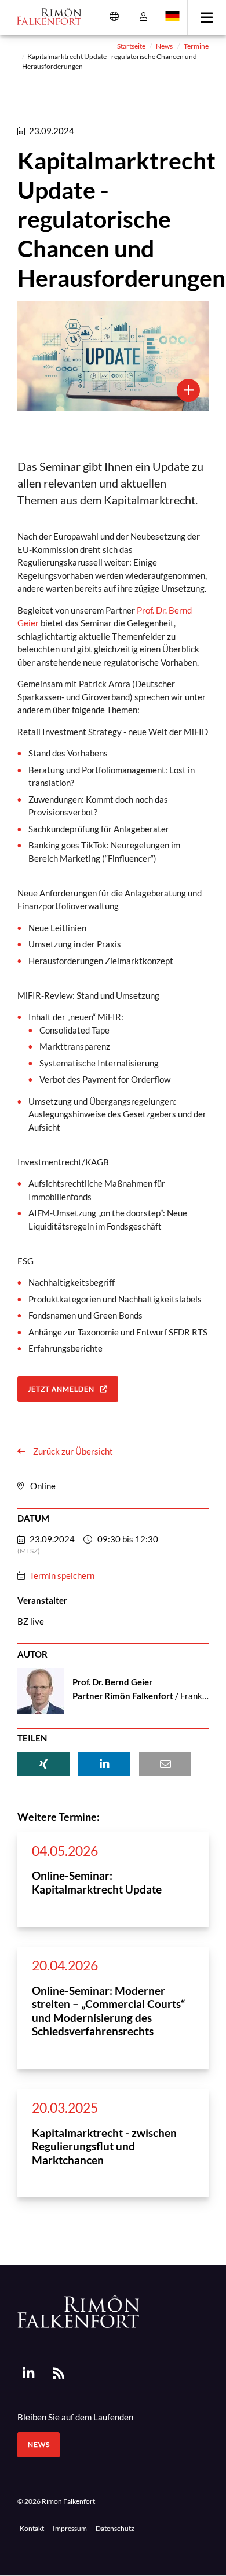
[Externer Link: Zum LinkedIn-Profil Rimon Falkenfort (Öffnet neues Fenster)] (28, 2374)
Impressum (70, 2528)
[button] (43, 1764)
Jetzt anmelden (61, 1389)
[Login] (143, 16)
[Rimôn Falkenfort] (78, 2311)
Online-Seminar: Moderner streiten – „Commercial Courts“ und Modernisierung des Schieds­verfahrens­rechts (108, 2011)
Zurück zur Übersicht (72, 1451)
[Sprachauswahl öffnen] (172, 16)
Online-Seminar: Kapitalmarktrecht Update (97, 1882)
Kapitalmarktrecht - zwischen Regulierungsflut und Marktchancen (104, 2146)
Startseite (131, 46)
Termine (196, 46)
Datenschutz (115, 2528)
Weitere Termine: (59, 1817)
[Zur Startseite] (45, 16)
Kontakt (32, 2528)
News (164, 46)
